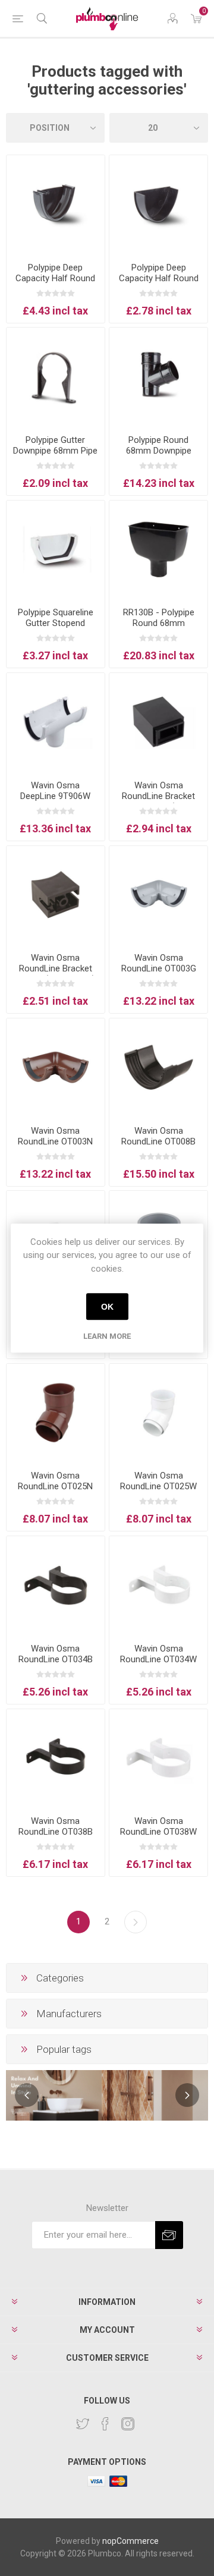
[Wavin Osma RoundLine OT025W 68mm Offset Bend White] (158, 1413)
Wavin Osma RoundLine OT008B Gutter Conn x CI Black (158, 1147)
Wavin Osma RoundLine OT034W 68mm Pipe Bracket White (158, 1665)
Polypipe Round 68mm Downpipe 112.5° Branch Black (159, 451)
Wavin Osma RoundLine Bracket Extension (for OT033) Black (158, 801)
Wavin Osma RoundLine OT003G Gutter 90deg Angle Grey (159, 974)
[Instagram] (128, 2424)
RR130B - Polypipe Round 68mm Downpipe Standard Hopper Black (158, 628)
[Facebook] (105, 2424)
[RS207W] (56, 550)
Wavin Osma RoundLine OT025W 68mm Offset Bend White (158, 1492)
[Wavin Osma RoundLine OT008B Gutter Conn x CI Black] (158, 1067)
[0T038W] (158, 1758)
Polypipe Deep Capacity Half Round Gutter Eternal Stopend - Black (55, 284)
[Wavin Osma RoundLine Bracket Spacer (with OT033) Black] (56, 895)
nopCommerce (130, 2541)
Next (136, 1922)
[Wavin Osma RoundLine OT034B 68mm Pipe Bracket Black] (56, 1585)
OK (107, 1307)
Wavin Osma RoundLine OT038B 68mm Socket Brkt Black (56, 1837)
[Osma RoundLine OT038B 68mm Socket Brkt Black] (56, 1758)
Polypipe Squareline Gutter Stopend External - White (56, 623)
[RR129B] (158, 377)
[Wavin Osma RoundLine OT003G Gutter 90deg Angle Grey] (158, 895)
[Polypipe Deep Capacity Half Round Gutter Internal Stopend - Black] (158, 204)
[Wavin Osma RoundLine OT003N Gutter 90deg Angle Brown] (56, 1067)
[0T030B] (158, 722)
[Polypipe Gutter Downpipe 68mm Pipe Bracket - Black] (56, 377)
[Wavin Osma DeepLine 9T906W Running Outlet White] (56, 722)
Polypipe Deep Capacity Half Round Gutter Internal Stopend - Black (159, 284)
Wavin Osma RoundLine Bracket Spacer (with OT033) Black (55, 974)
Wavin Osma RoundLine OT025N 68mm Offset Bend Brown (55, 1492)
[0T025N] (56, 1413)
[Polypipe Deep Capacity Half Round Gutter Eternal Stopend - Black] (56, 204)
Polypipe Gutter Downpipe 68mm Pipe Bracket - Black (55, 451)
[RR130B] (158, 550)
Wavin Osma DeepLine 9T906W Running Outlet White (55, 796)
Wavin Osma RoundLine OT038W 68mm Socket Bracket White (158, 1837)
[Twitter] (83, 2424)
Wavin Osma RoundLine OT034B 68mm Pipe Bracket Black (55, 1665)
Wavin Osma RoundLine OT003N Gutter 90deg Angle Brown (55, 1147)
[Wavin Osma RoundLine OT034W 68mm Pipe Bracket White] (158, 1585)
